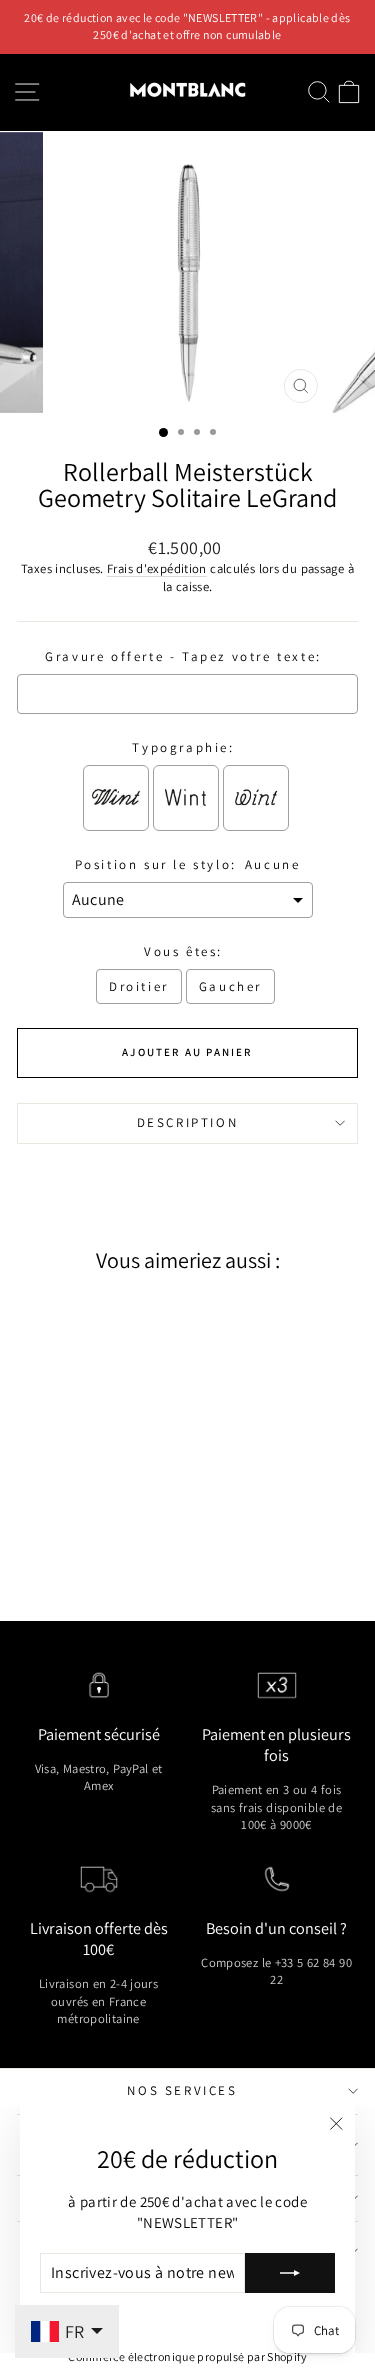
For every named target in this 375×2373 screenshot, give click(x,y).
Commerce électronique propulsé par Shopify (187, 2356)
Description (188, 1122)
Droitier (139, 986)
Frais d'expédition (157, 568)
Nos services (182, 2090)
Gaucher (230, 986)
